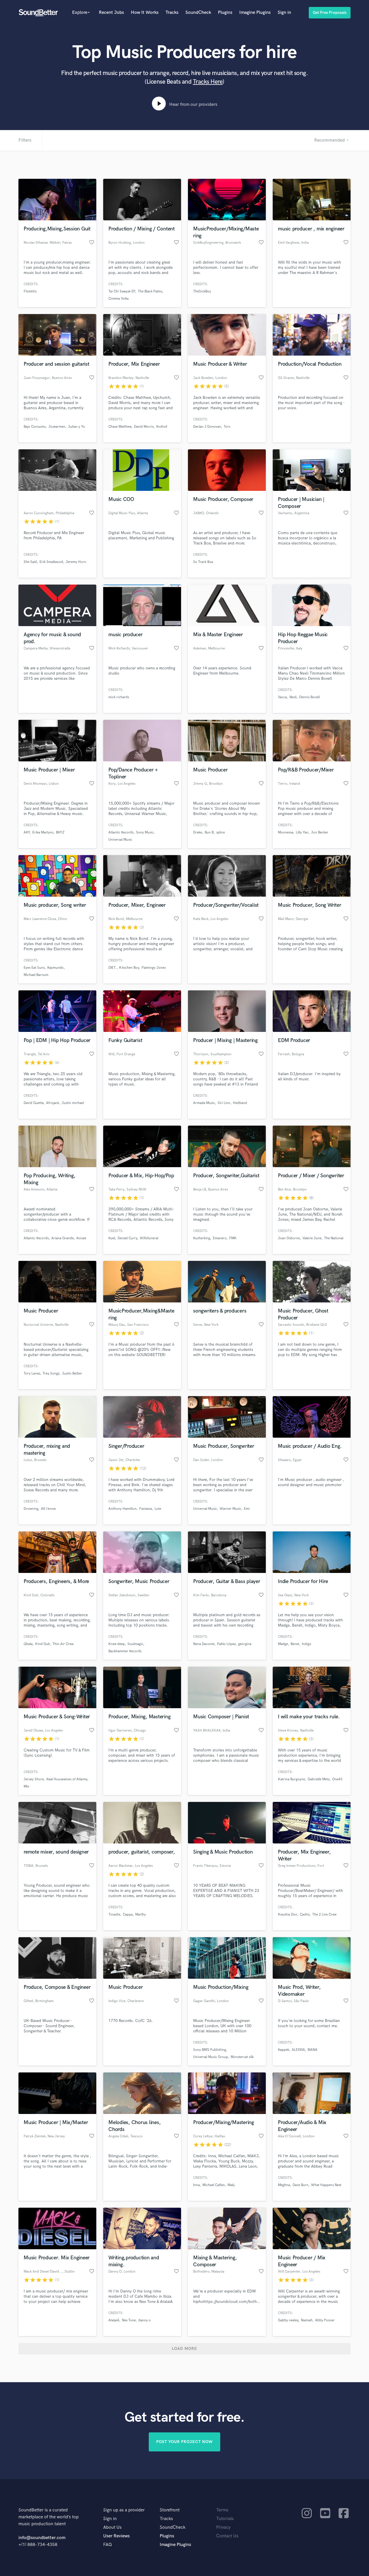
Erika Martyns (43, 832)
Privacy (223, 2527)
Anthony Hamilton (123, 1509)
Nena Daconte (204, 1644)
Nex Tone (129, 2320)
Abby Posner (325, 2320)
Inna (196, 2185)
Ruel (112, 1238)
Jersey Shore (34, 1779)
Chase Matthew (120, 427)
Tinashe (114, 1915)
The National (334, 1238)
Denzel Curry (127, 1238)
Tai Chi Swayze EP (122, 291)
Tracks (172, 13)
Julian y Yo (77, 427)
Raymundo (55, 968)
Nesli (293, 697)
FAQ (108, 2545)
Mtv (27, 1787)
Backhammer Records (125, 1651)
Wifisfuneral (149, 1238)
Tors (227, 427)
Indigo (307, 1644)
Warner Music (230, 1509)
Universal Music (120, 840)
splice (221, 832)
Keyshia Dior (288, 1915)
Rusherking (202, 1238)
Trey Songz (51, 1374)
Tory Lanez (32, 1374)
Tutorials (225, 2519)
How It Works (145, 13)
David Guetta (34, 1103)
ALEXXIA (298, 2050)
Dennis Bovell (309, 697)
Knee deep (117, 1644)
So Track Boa (203, 562)
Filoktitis (30, 291)
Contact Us (227, 2536)
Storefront (170, 2510)
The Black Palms (150, 291)
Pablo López (226, 1644)
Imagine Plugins (255, 13)
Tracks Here (208, 82)
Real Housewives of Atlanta (67, 1779)
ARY (27, 832)
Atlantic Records (121, 832)
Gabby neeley (288, 2320)
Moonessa (286, 832)
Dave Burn (301, 2185)
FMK (233, 1238)
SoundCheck (198, 13)
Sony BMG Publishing (210, 2050)
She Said (30, 562)
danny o (145, 2320)
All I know (48, 1509)
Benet (295, 1644)
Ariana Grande (63, 1238)
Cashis (305, 1915)
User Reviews (116, 2536)
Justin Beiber (72, 1374)
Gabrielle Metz (319, 1779)
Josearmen (57, 427)
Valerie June (312, 1238)
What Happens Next (326, 2185)
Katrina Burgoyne (291, 1779)
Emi (247, 1509)
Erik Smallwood (51, 562)
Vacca (282, 697)
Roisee (81, 1238)
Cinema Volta (118, 299)
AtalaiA (114, 2320)
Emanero (220, 1238)
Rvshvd (162, 427)
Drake (198, 832)
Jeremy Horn (76, 562)
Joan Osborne (289, 1238)
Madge (283, 1644)
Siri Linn (224, 1103)
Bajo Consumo (35, 427)
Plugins (225, 13)
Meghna (284, 2185)
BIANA (312, 2050)
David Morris (144, 427)
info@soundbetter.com (42, 2538)
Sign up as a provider (124, 2510)
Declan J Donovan (207, 427)
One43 (337, 1779)
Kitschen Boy (129, 968)
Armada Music (204, 1103)
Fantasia (146, 1509)
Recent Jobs (111, 13)
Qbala (28, 1644)
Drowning (31, 1509)
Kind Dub (43, 1644)
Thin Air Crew (63, 1644)
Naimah (307, 2320)
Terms (222, 2510)
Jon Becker (320, 832)
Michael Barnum (36, 975)
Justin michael (73, 1103)
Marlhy (141, 1915)
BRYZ (60, 832)
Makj (231, 2185)
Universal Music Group (211, 2057)
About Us (112, 2527)
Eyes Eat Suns (34, 968)
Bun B (209, 832)
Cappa (128, 1915)
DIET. (112, 968)
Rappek (284, 2050)
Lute (158, 1509)
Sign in (284, 13)
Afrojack (53, 1103)
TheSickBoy (202, 291)
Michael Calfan (214, 2185)
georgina (245, 1644)
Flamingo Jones (154, 968)
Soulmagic (135, 1644)
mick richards (119, 697)
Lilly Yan (302, 832)
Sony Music (145, 832)
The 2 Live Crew (324, 1915)
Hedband (240, 1103)
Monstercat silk (242, 2057)
